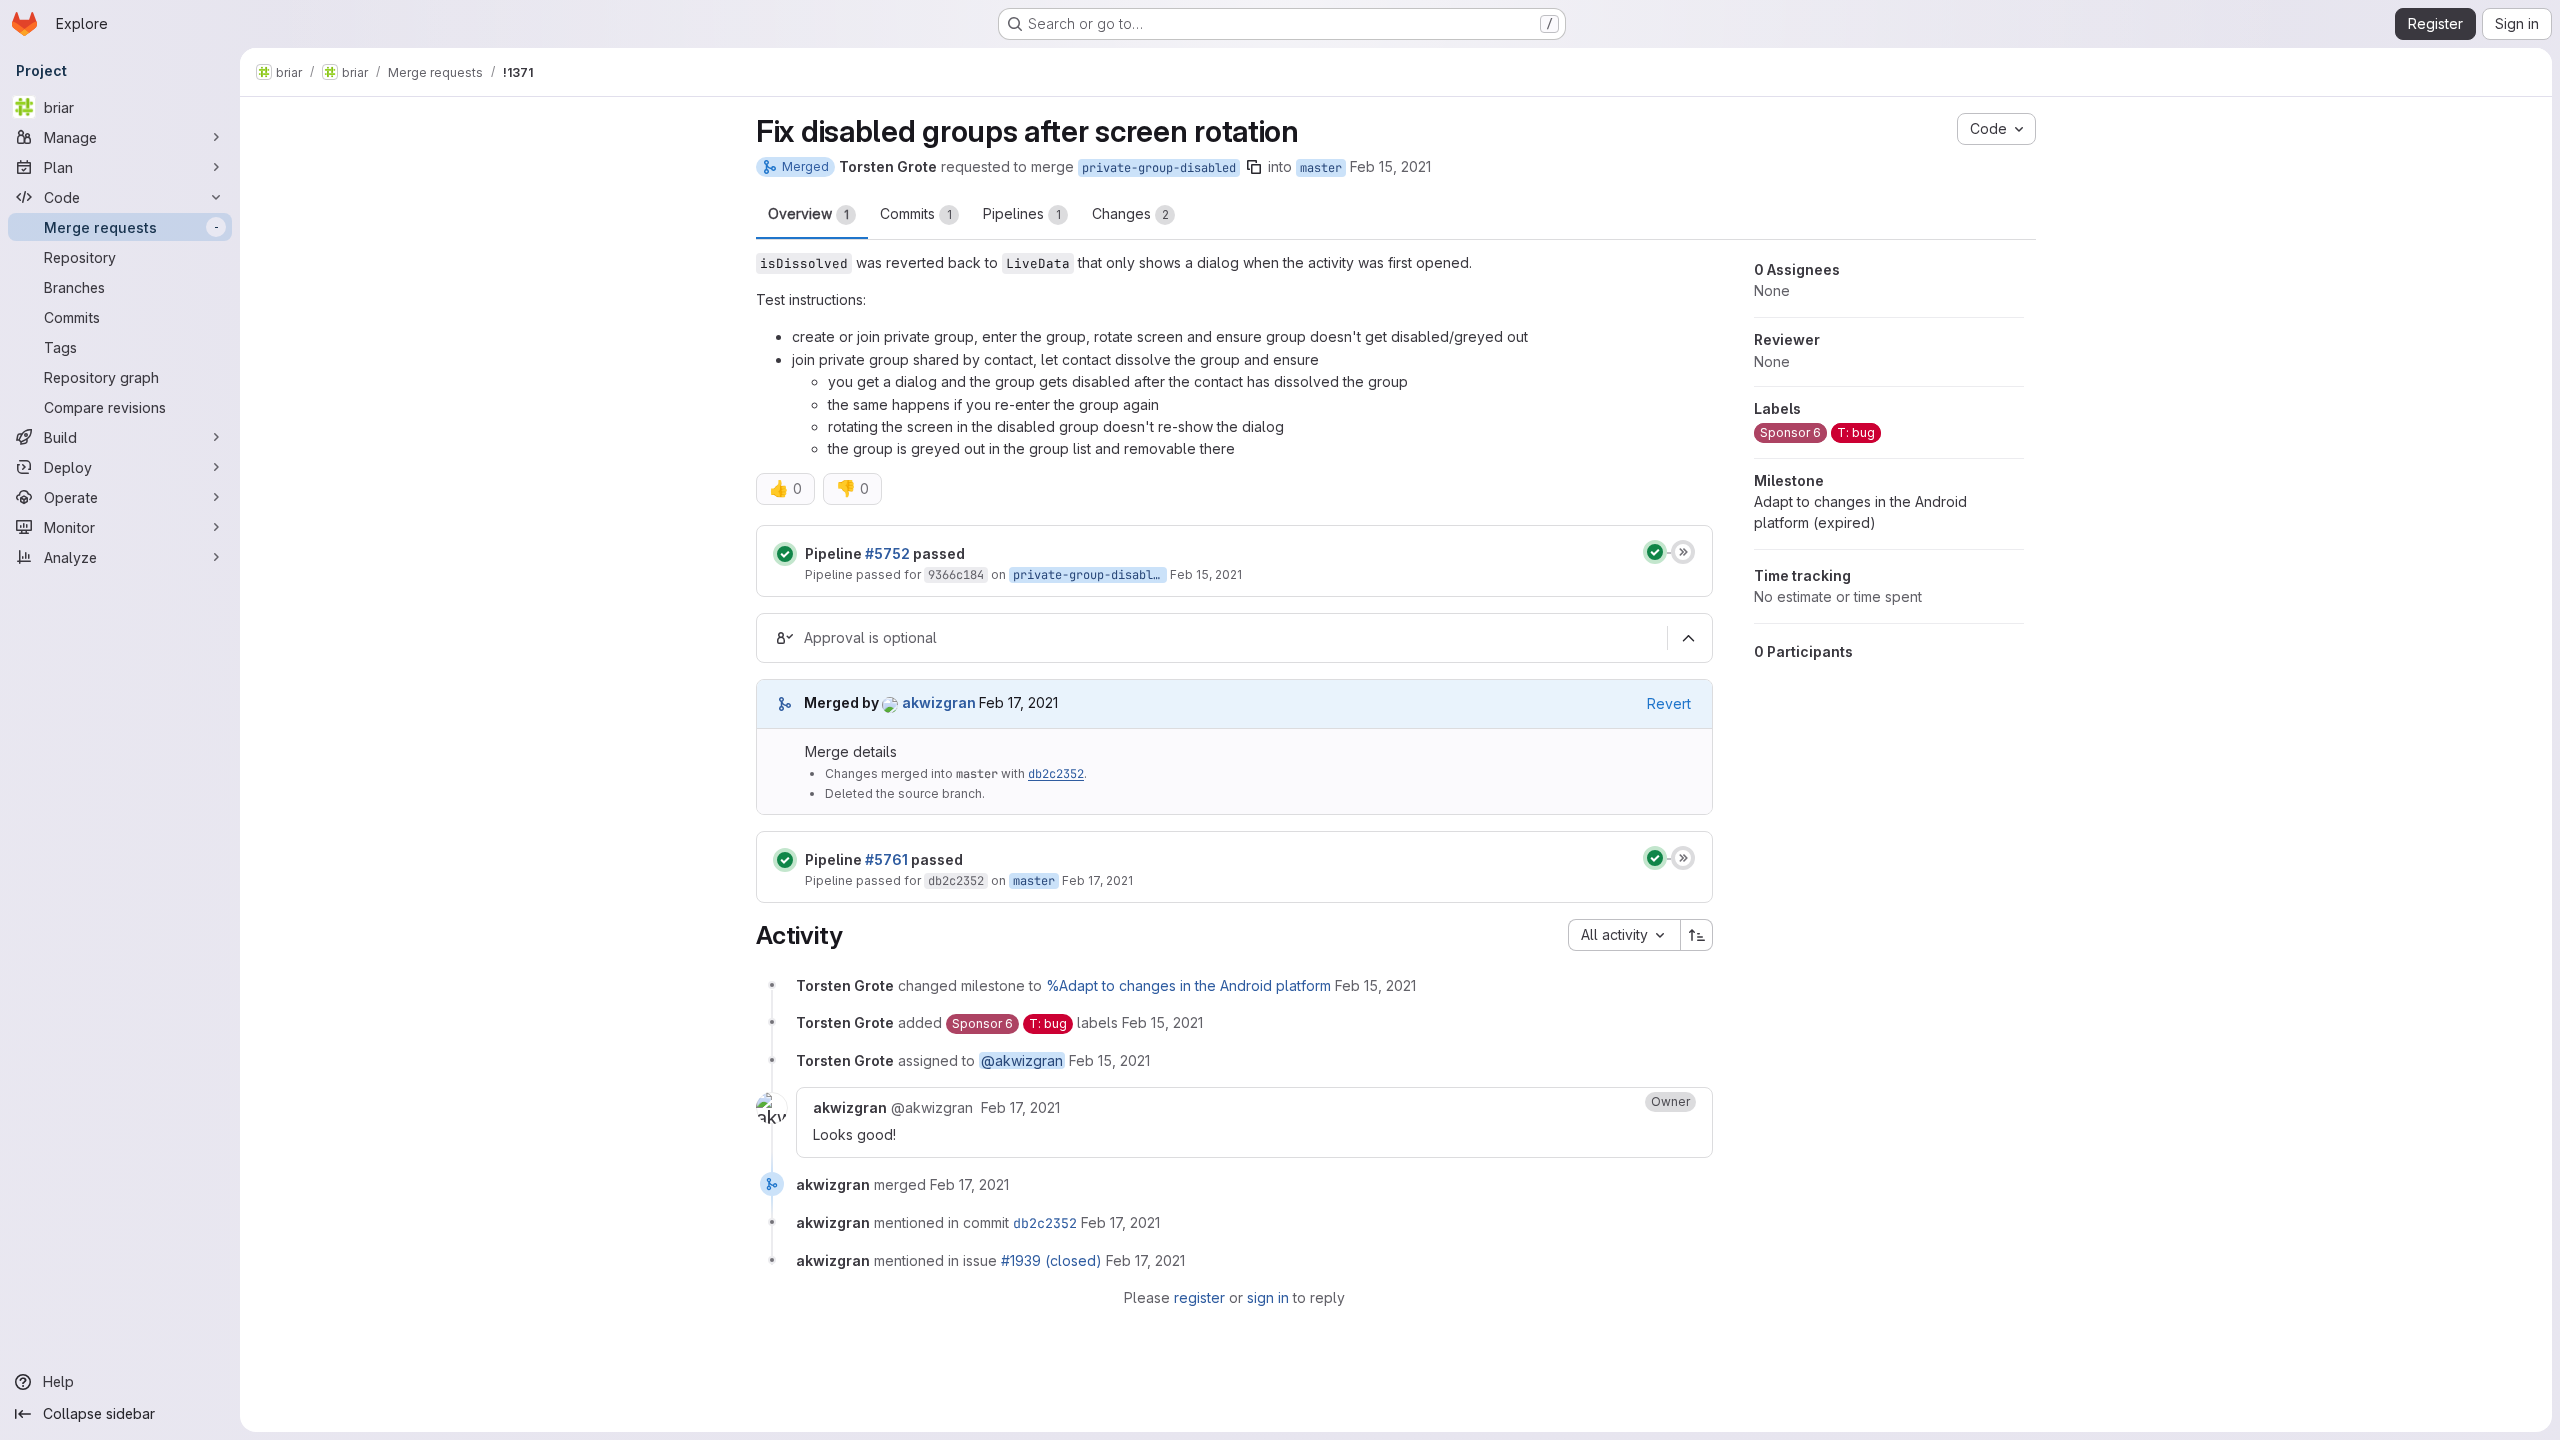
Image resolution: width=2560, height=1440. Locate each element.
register (1199, 1297)
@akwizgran (1022, 1060)
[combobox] (1624, 935)
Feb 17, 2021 (1097, 880)
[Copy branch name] (1254, 167)
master (1321, 168)
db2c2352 (1056, 774)
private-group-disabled (1159, 168)
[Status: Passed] (785, 554)
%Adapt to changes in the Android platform (1188, 985)
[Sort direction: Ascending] (1697, 935)
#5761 (886, 859)
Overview (808, 213)
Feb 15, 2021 (1390, 166)
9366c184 (956, 575)
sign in (1268, 1297)
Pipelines (1022, 213)
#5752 (887, 553)
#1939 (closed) (1051, 1260)
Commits (916, 213)
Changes (1130, 213)
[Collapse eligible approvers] (1688, 638)
